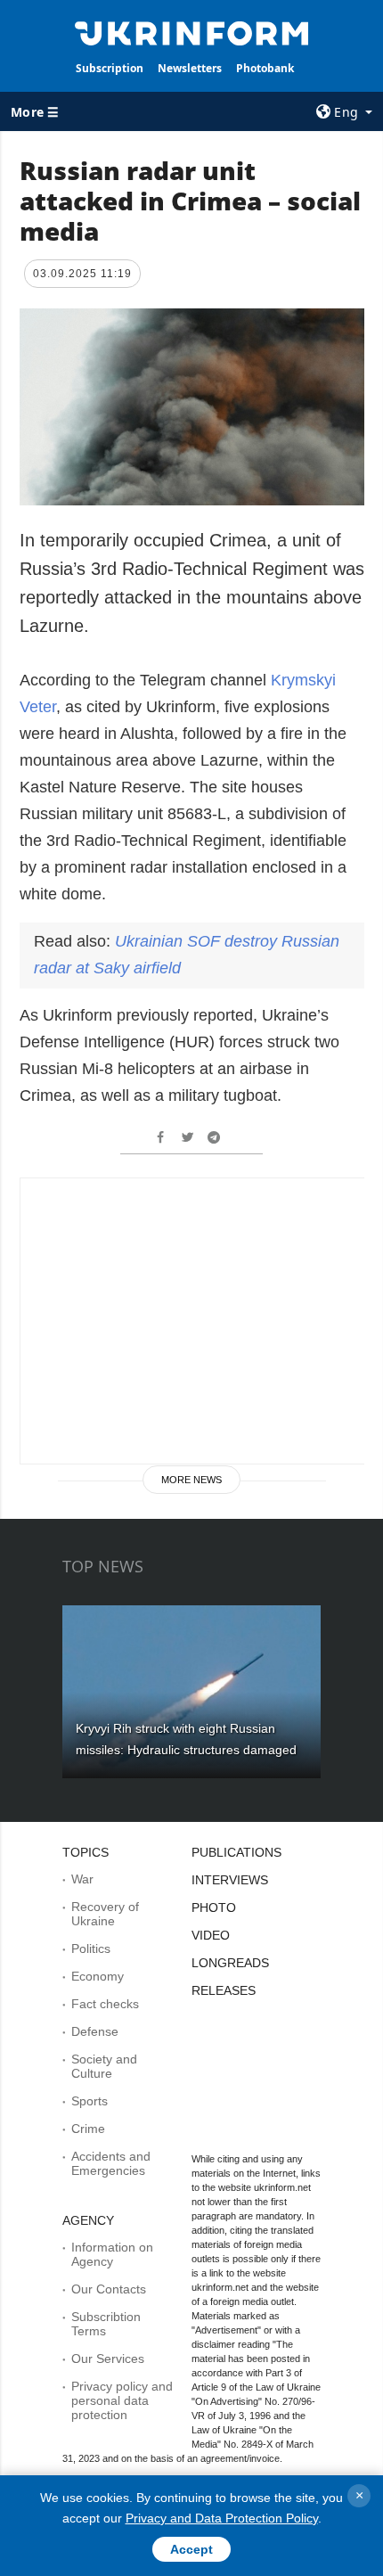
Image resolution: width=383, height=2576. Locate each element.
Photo (214, 1907)
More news (191, 1480)
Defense (95, 2031)
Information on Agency (112, 2254)
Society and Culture (104, 2066)
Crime (88, 2129)
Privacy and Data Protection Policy (222, 2518)
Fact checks (105, 2004)
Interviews (230, 1880)
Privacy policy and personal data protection (122, 2400)
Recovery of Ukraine (105, 1914)
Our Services (108, 2359)
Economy (98, 1976)
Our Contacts (109, 2289)
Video (211, 1935)
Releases (224, 1990)
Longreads (230, 1963)
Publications (236, 1852)
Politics (91, 1948)
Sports (90, 2101)
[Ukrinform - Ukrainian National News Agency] (192, 32)
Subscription (110, 68)
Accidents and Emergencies (111, 2163)
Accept (191, 2549)
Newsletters (190, 68)
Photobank (265, 68)
